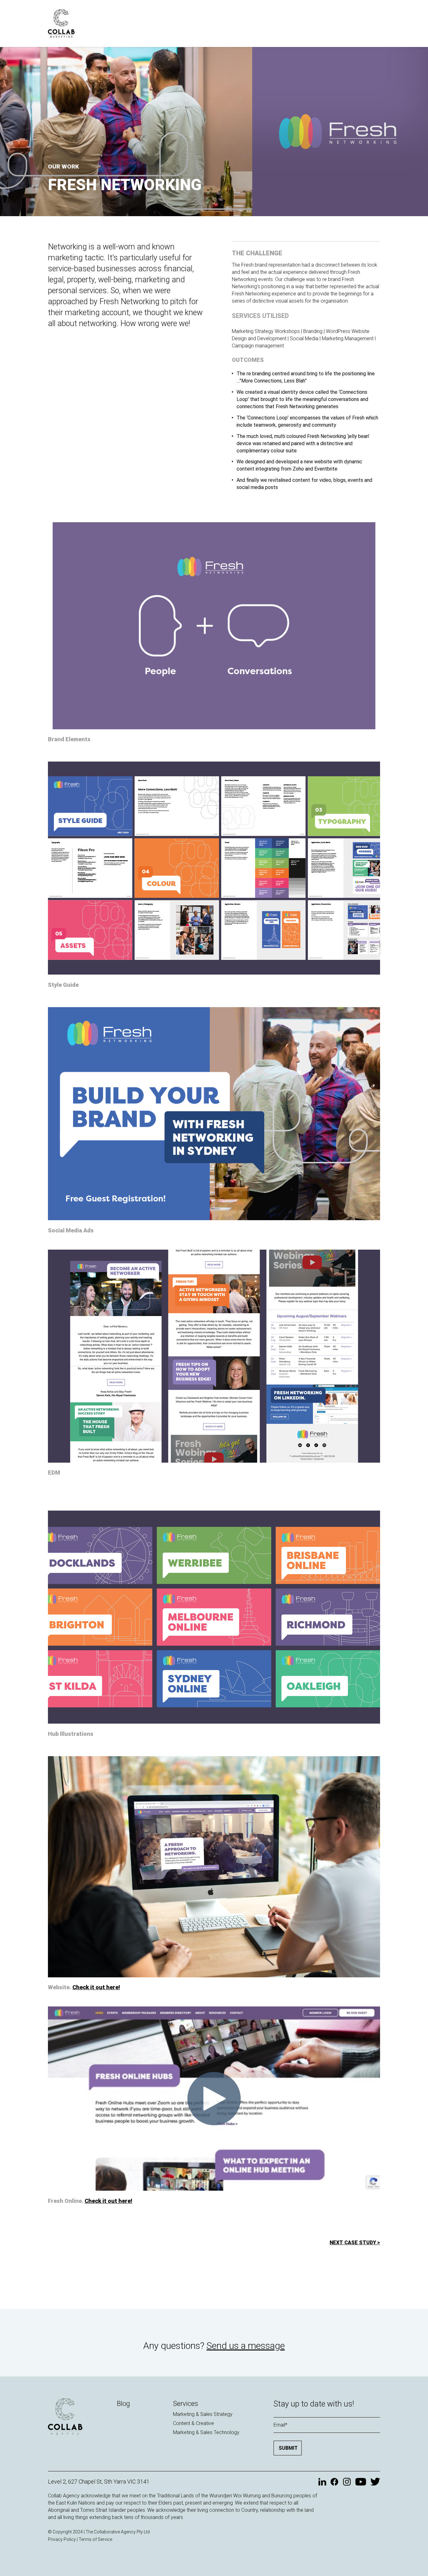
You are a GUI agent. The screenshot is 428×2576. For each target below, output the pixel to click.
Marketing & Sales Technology (206, 2432)
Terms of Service (95, 2539)
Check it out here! (96, 1987)
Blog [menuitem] (123, 2404)
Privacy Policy (62, 2539)
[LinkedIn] (322, 2482)
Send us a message (246, 2346)
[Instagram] (347, 2482)
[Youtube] (361, 2482)
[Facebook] (334, 2482)
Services (185, 2404)
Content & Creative (193, 2423)
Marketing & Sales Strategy (203, 2414)
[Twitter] (375, 2482)
